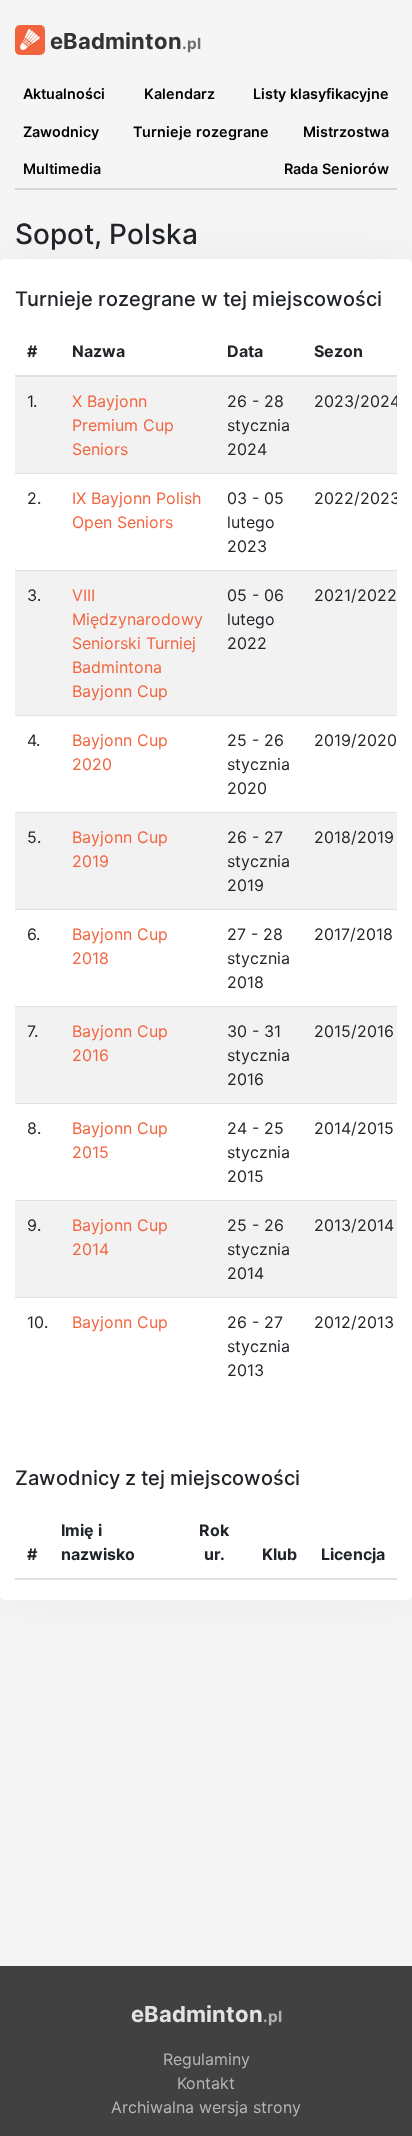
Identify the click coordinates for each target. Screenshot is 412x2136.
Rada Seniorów (336, 168)
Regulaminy (206, 2059)
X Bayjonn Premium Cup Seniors (123, 425)
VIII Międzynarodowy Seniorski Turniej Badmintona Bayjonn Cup (137, 643)
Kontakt (206, 2083)
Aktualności (64, 93)
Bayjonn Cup (120, 1322)
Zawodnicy (61, 131)
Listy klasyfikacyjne (321, 93)
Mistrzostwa (346, 131)
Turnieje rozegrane (201, 131)
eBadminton (123, 41)
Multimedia (62, 168)
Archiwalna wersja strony (206, 2107)
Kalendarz (179, 93)
